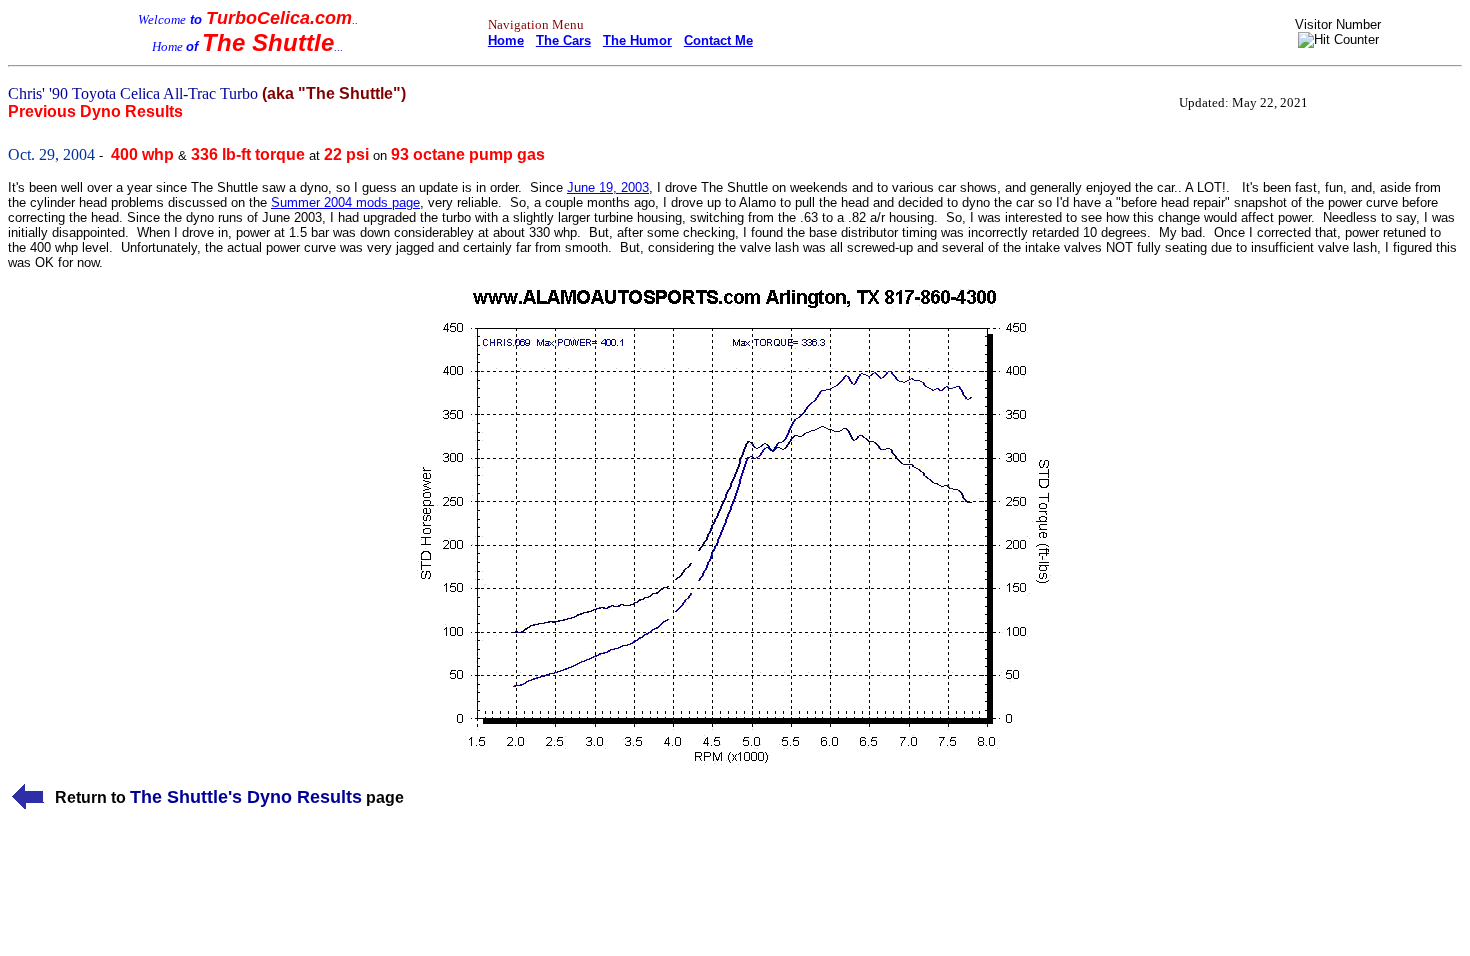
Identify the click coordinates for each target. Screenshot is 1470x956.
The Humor (637, 40)
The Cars (563, 40)
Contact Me (718, 40)
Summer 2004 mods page (345, 202)
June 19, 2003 (608, 187)
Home (506, 40)
